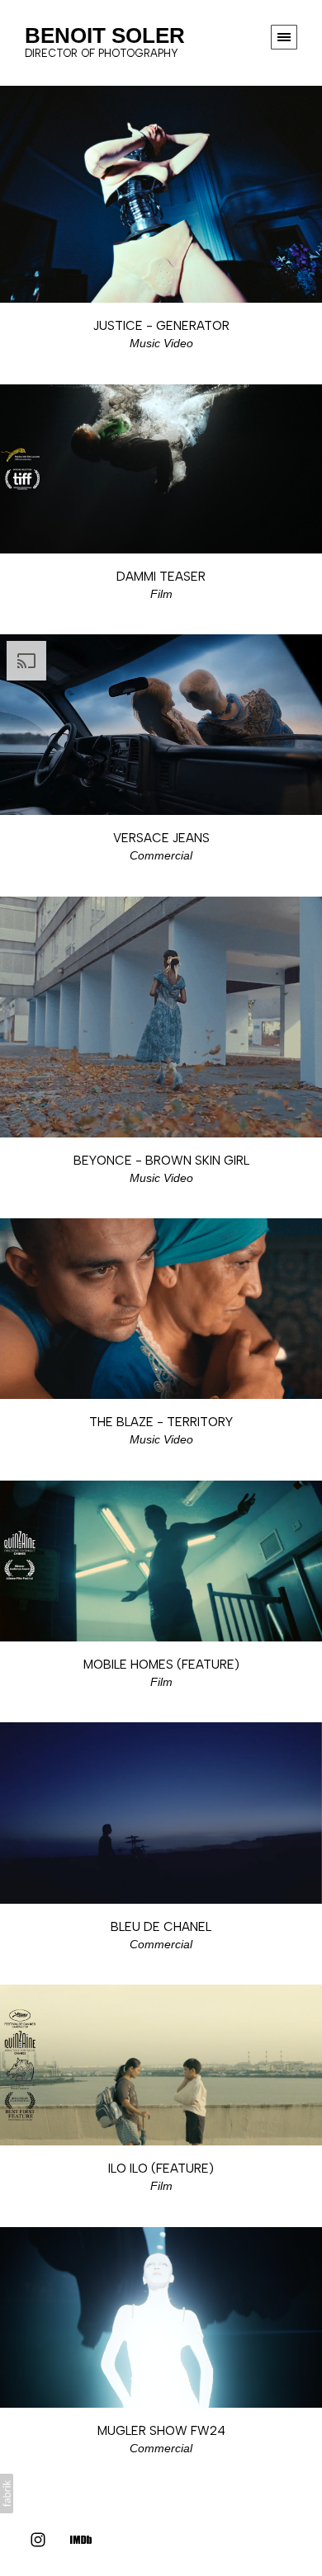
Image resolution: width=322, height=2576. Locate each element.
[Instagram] (38, 2539)
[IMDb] (81, 2539)
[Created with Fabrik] (7, 2494)
